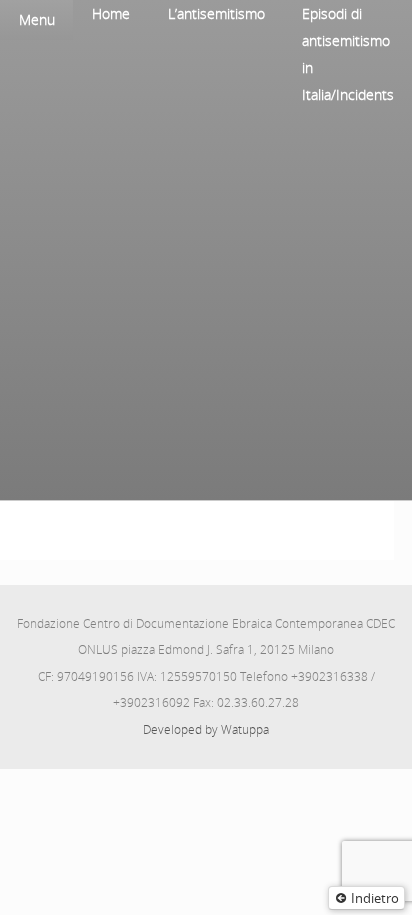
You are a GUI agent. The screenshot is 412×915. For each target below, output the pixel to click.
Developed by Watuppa (206, 729)
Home (111, 13)
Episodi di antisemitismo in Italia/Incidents (348, 54)
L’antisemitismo (216, 13)
